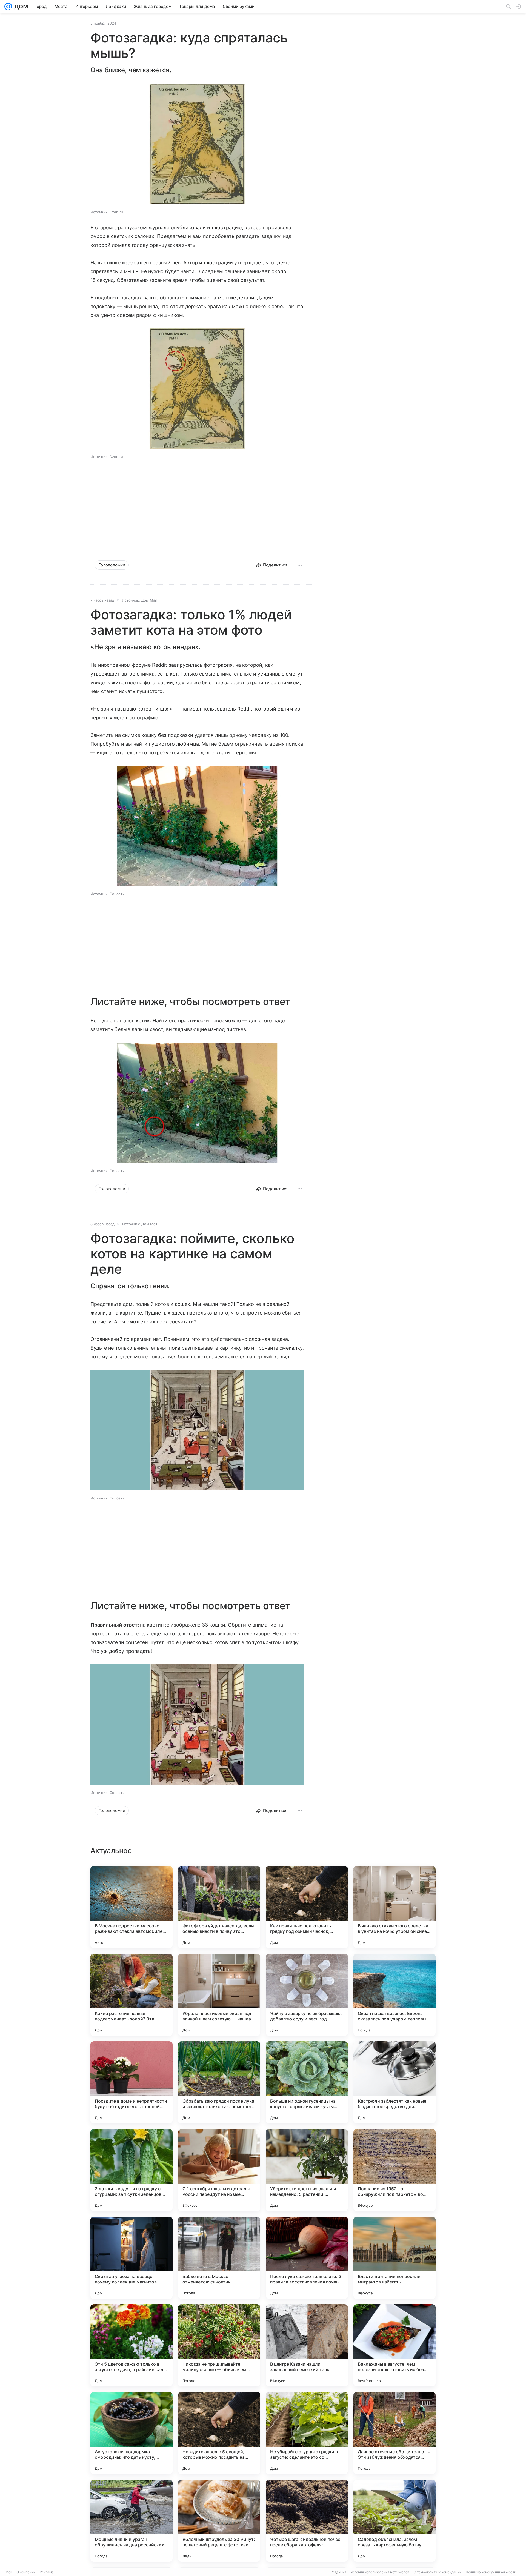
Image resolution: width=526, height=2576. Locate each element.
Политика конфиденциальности (491, 2572)
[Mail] (8, 7)
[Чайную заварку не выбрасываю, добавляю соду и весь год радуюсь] (307, 1995)
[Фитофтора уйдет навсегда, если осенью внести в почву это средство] (219, 1907)
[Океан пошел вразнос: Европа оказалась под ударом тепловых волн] (395, 1995)
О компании (26, 2572)
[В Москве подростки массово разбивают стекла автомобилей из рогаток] (131, 1907)
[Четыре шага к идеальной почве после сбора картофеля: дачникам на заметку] (307, 2521)
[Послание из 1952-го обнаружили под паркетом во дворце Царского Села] (395, 2170)
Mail (9, 2572)
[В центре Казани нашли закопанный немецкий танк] (307, 2345)
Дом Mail (149, 600)
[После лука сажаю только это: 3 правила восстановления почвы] (307, 2258)
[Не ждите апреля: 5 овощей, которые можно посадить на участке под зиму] (219, 2433)
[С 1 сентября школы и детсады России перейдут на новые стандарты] (219, 2170)
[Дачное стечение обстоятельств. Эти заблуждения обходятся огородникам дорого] (395, 2433)
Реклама (47, 2572)
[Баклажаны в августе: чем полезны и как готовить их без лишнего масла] (395, 2345)
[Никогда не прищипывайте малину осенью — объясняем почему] (219, 2345)
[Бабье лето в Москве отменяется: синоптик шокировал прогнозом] (219, 2258)
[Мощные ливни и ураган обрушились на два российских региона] (131, 2521)
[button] (197, 144)
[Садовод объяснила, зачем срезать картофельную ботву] (395, 2521)
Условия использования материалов (380, 2572)
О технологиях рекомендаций (438, 2572)
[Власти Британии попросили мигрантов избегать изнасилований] (395, 2258)
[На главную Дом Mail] (20, 7)
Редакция (338, 2572)
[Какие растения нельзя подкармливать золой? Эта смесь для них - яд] (131, 1995)
